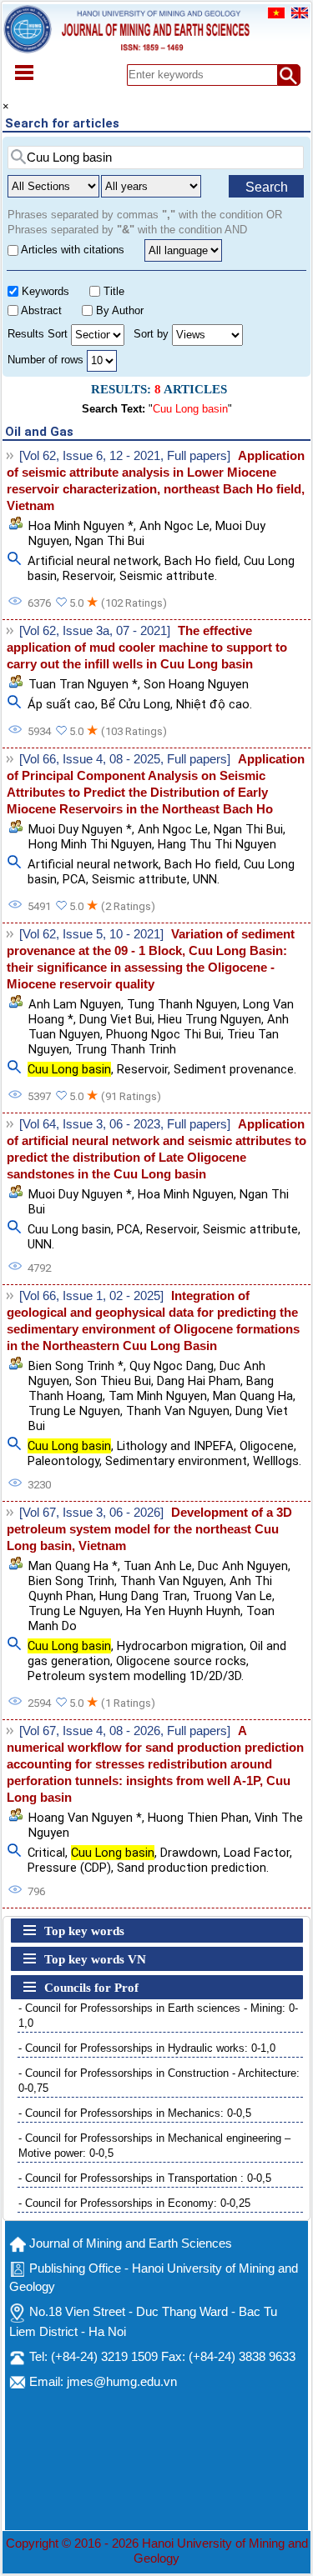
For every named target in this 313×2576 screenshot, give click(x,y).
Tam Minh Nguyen (158, 1396)
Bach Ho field (201, 561)
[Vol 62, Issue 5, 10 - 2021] (91, 934)
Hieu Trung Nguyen (210, 1019)
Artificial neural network (93, 561)
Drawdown (189, 1853)
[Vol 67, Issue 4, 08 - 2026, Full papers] (125, 1731)
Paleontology (63, 1461)
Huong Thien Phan (198, 1818)
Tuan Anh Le (158, 1566)
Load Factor (257, 1853)
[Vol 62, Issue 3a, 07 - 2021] (95, 631)
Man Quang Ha (253, 1396)
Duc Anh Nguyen (243, 1566)
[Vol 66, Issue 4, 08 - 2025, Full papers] (125, 759)
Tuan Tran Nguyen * (83, 684)
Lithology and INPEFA (175, 1446)
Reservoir (88, 576)
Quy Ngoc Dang (172, 1366)
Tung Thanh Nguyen (182, 1004)
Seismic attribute (139, 879)
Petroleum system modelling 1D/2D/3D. (136, 1676)
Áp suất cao (61, 704)
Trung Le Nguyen (74, 1411)
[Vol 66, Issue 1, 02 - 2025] (91, 1296)
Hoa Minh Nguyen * (81, 526)
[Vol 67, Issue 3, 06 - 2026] (91, 1513)
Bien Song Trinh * (76, 1366)
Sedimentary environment (176, 1461)
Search (267, 187)
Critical (46, 1853)
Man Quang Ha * (73, 1566)
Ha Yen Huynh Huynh (183, 1611)
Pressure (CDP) (69, 1868)
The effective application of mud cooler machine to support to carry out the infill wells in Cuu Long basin (147, 648)
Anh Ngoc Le (174, 526)
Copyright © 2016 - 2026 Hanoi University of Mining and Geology (157, 2551)
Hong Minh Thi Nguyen (90, 844)
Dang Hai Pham (199, 1381)
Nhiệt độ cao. (214, 704)
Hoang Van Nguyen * (85, 1818)
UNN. (206, 879)
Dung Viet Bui (116, 1019)
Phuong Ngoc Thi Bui (164, 1034)
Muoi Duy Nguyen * (80, 829)
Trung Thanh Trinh (126, 1049)
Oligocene (267, 1446)
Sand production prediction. (193, 1868)
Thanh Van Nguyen (178, 1411)
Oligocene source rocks (181, 1661)
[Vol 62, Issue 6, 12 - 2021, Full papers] (125, 456)
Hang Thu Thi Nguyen (217, 844)
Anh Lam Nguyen (75, 1004)
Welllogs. (277, 1461)
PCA (74, 879)
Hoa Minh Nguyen (186, 1194)
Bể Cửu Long (136, 704)
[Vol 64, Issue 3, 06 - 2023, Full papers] (125, 1124)
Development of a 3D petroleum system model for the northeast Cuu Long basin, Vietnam (149, 1529)
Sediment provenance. (235, 1069)
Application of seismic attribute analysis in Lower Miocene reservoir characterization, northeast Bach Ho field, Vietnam (156, 481)
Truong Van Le (232, 1596)
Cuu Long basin (69, 1229)
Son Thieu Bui (113, 1381)
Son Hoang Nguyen (196, 684)
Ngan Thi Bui (110, 541)
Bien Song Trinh (71, 1581)
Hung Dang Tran (143, 1596)
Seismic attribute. (168, 576)
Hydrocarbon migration (180, 1646)
